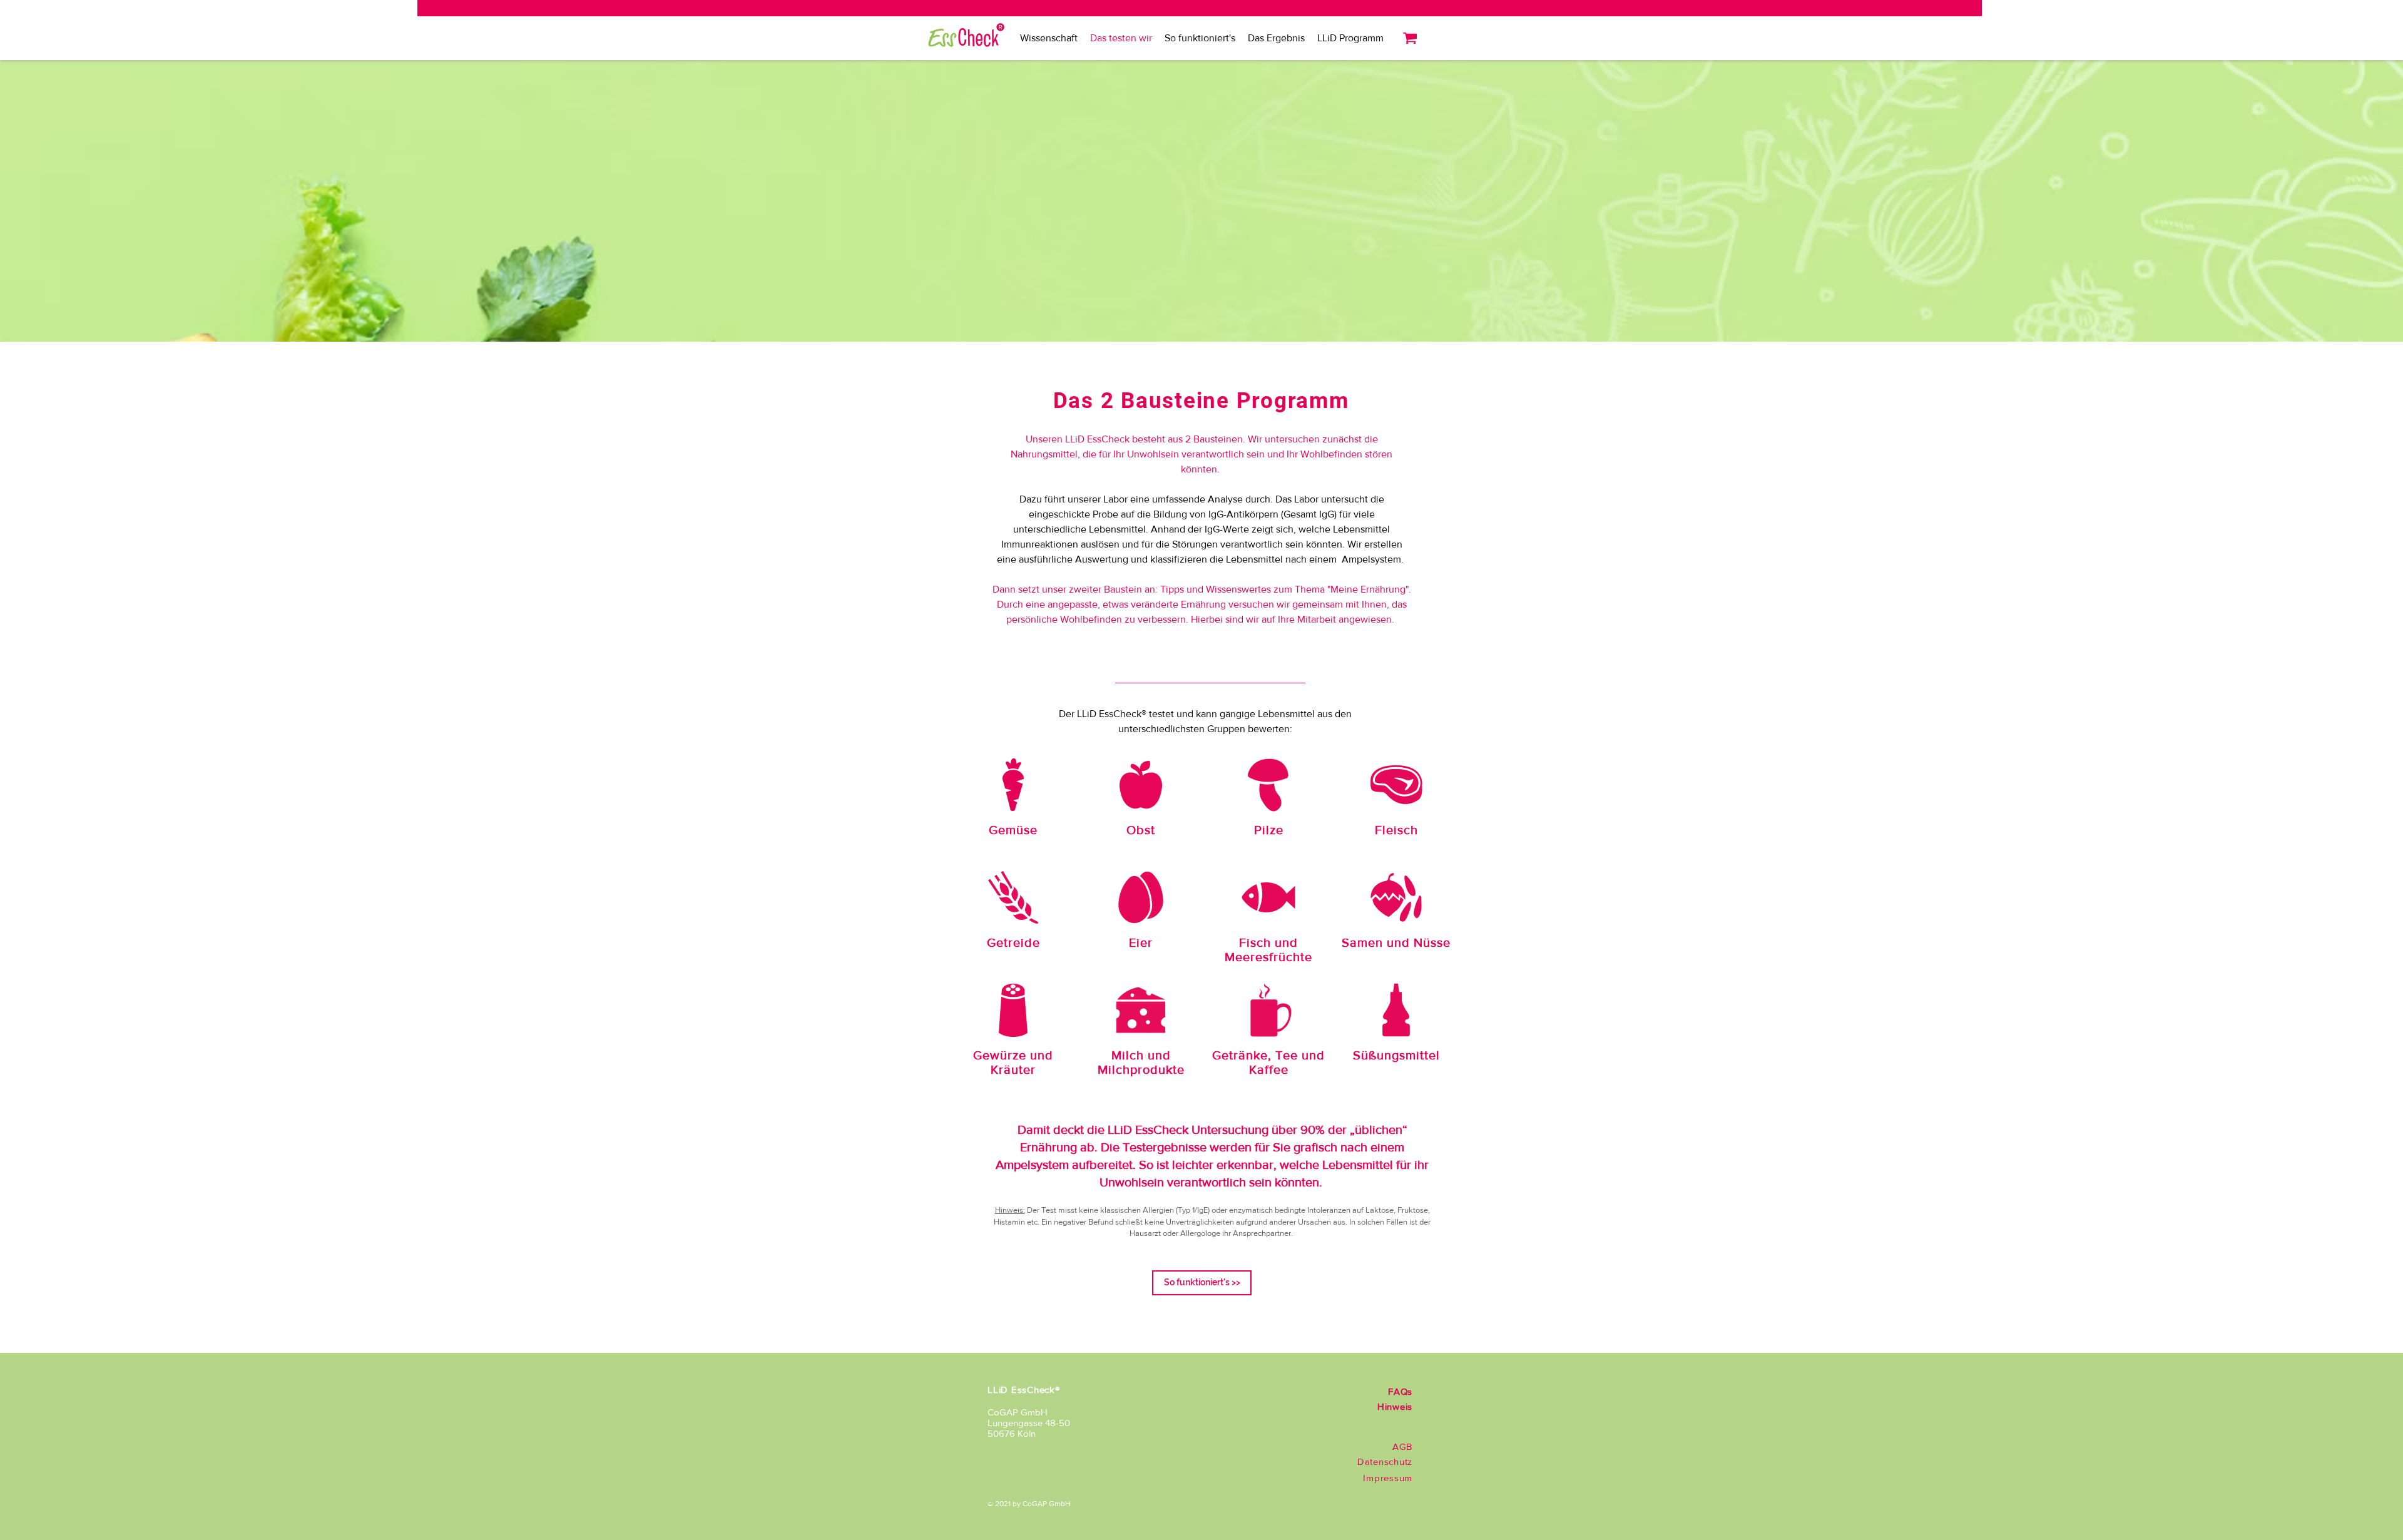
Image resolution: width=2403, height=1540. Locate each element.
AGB (1402, 1446)
